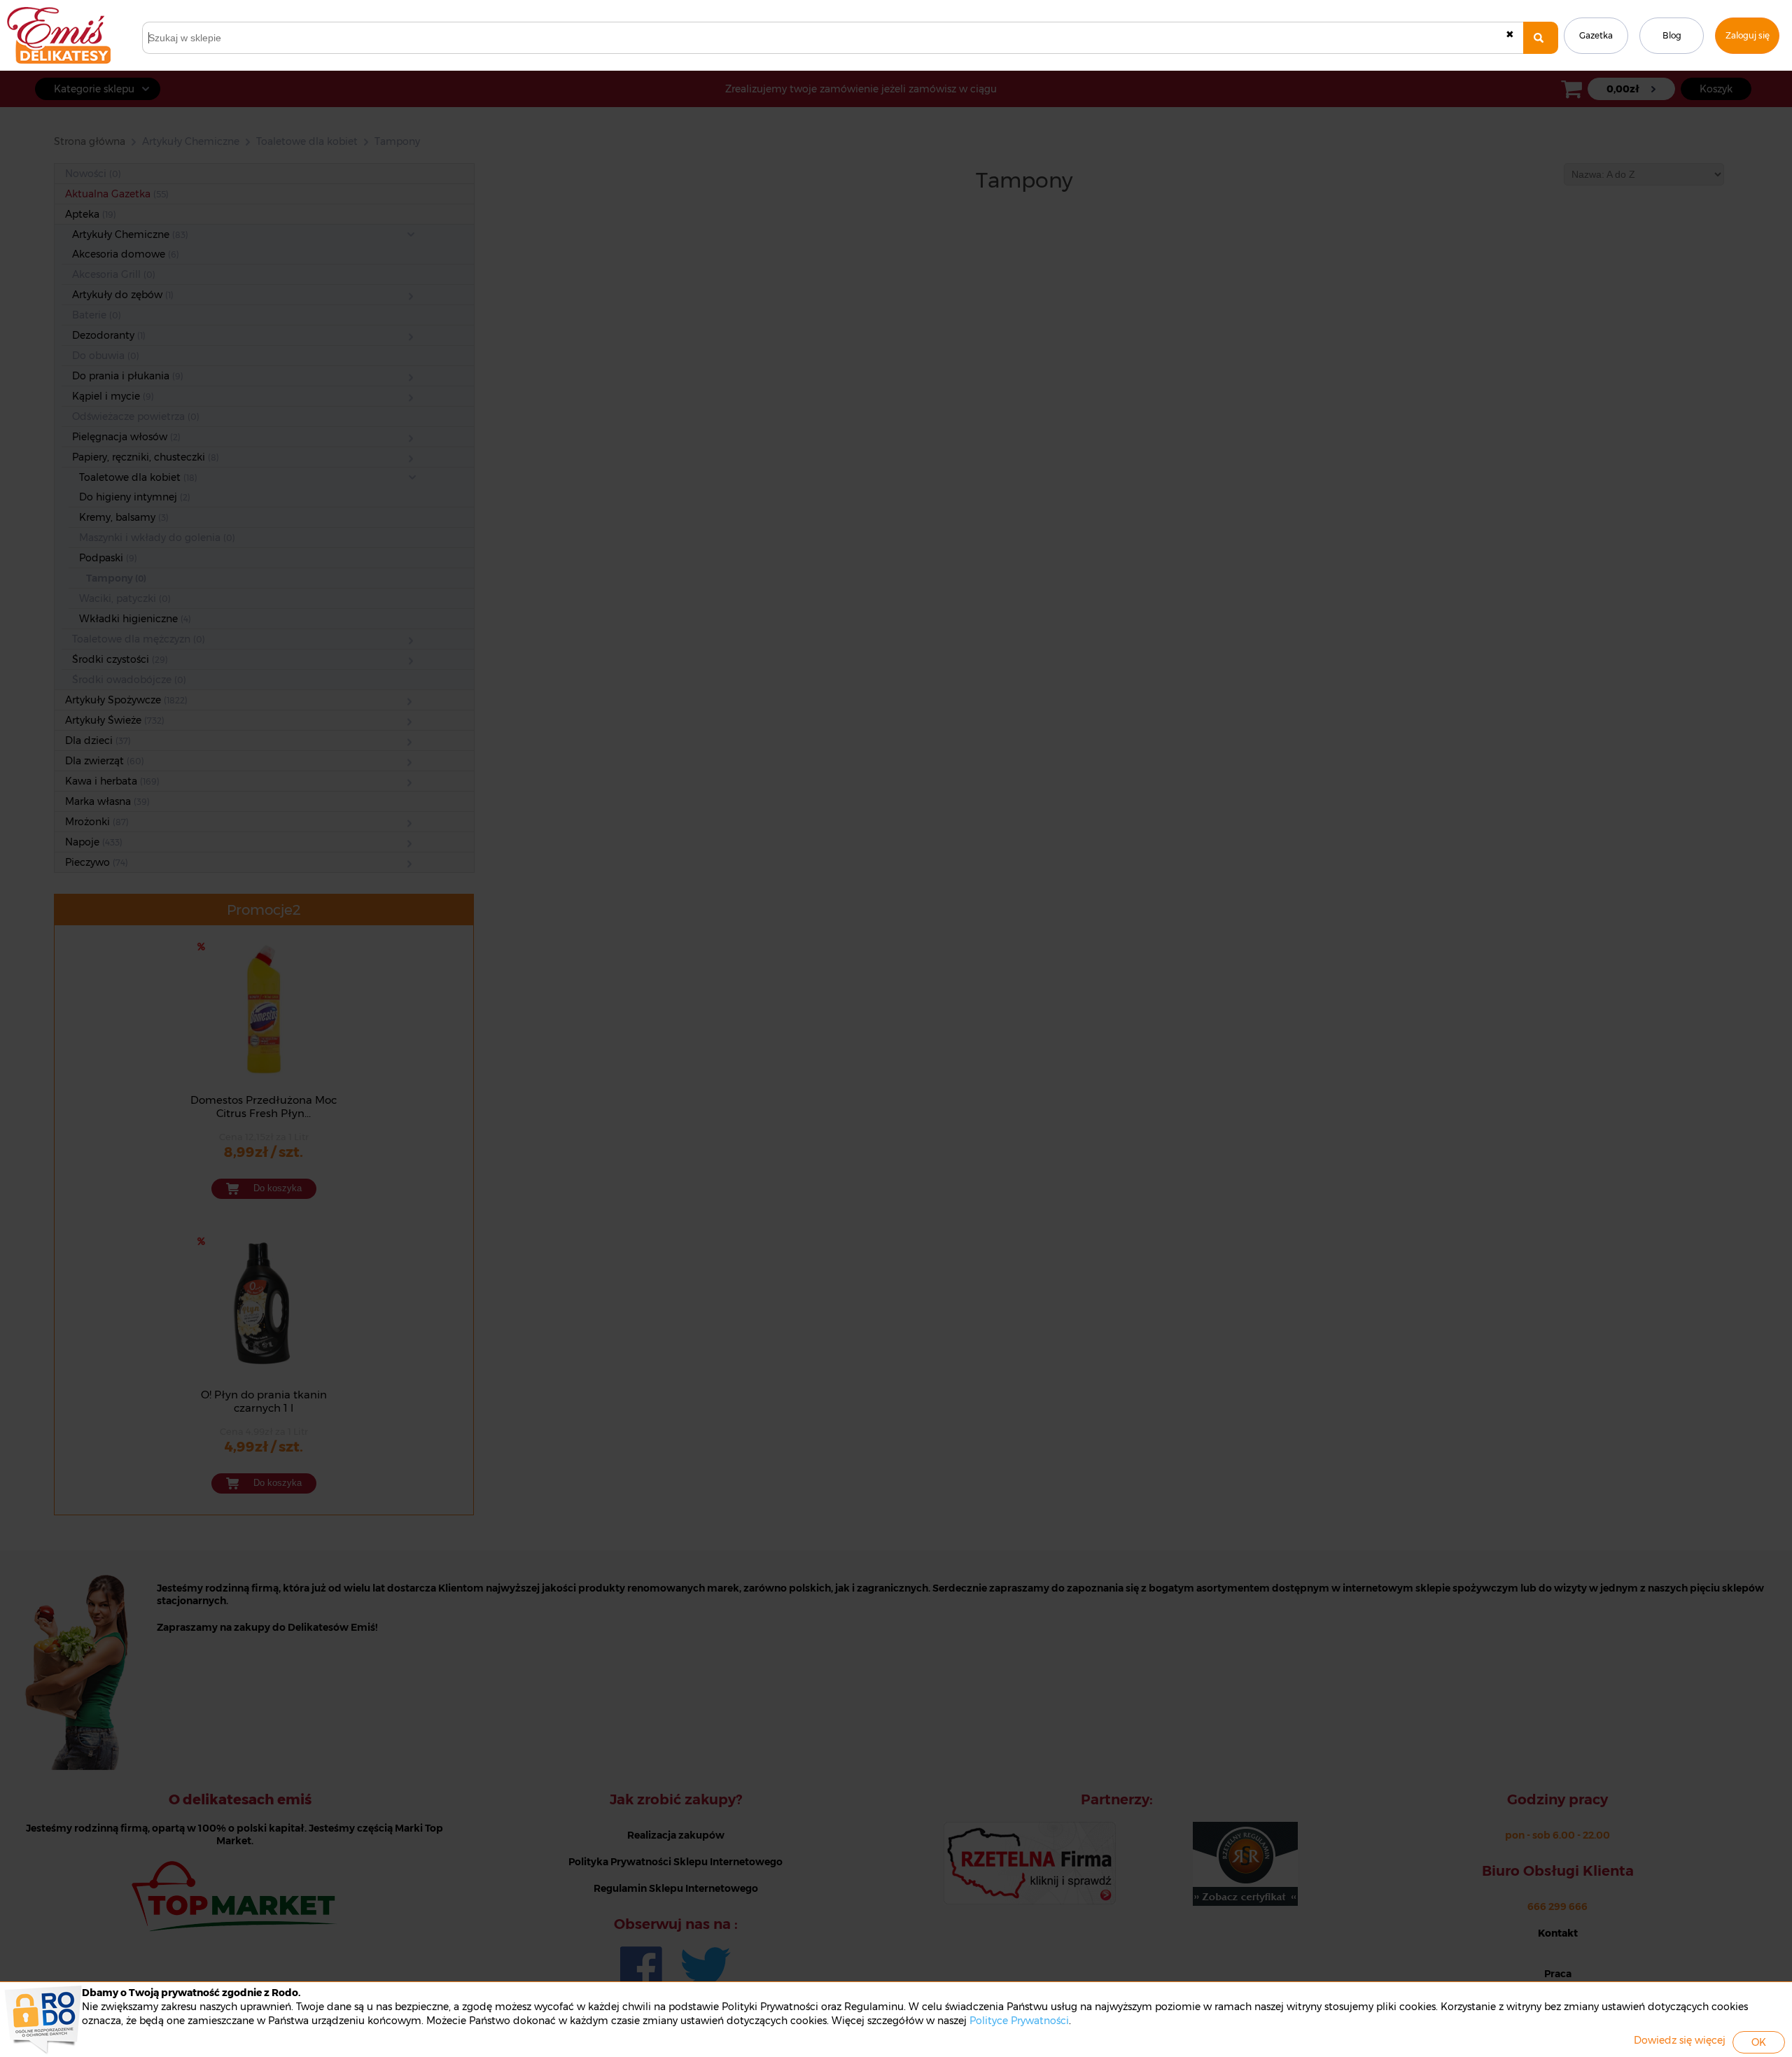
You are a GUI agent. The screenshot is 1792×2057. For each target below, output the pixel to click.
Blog (1672, 35)
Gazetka (1596, 35)
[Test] (1541, 38)
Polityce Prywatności (1019, 2021)
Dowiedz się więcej (1680, 2040)
